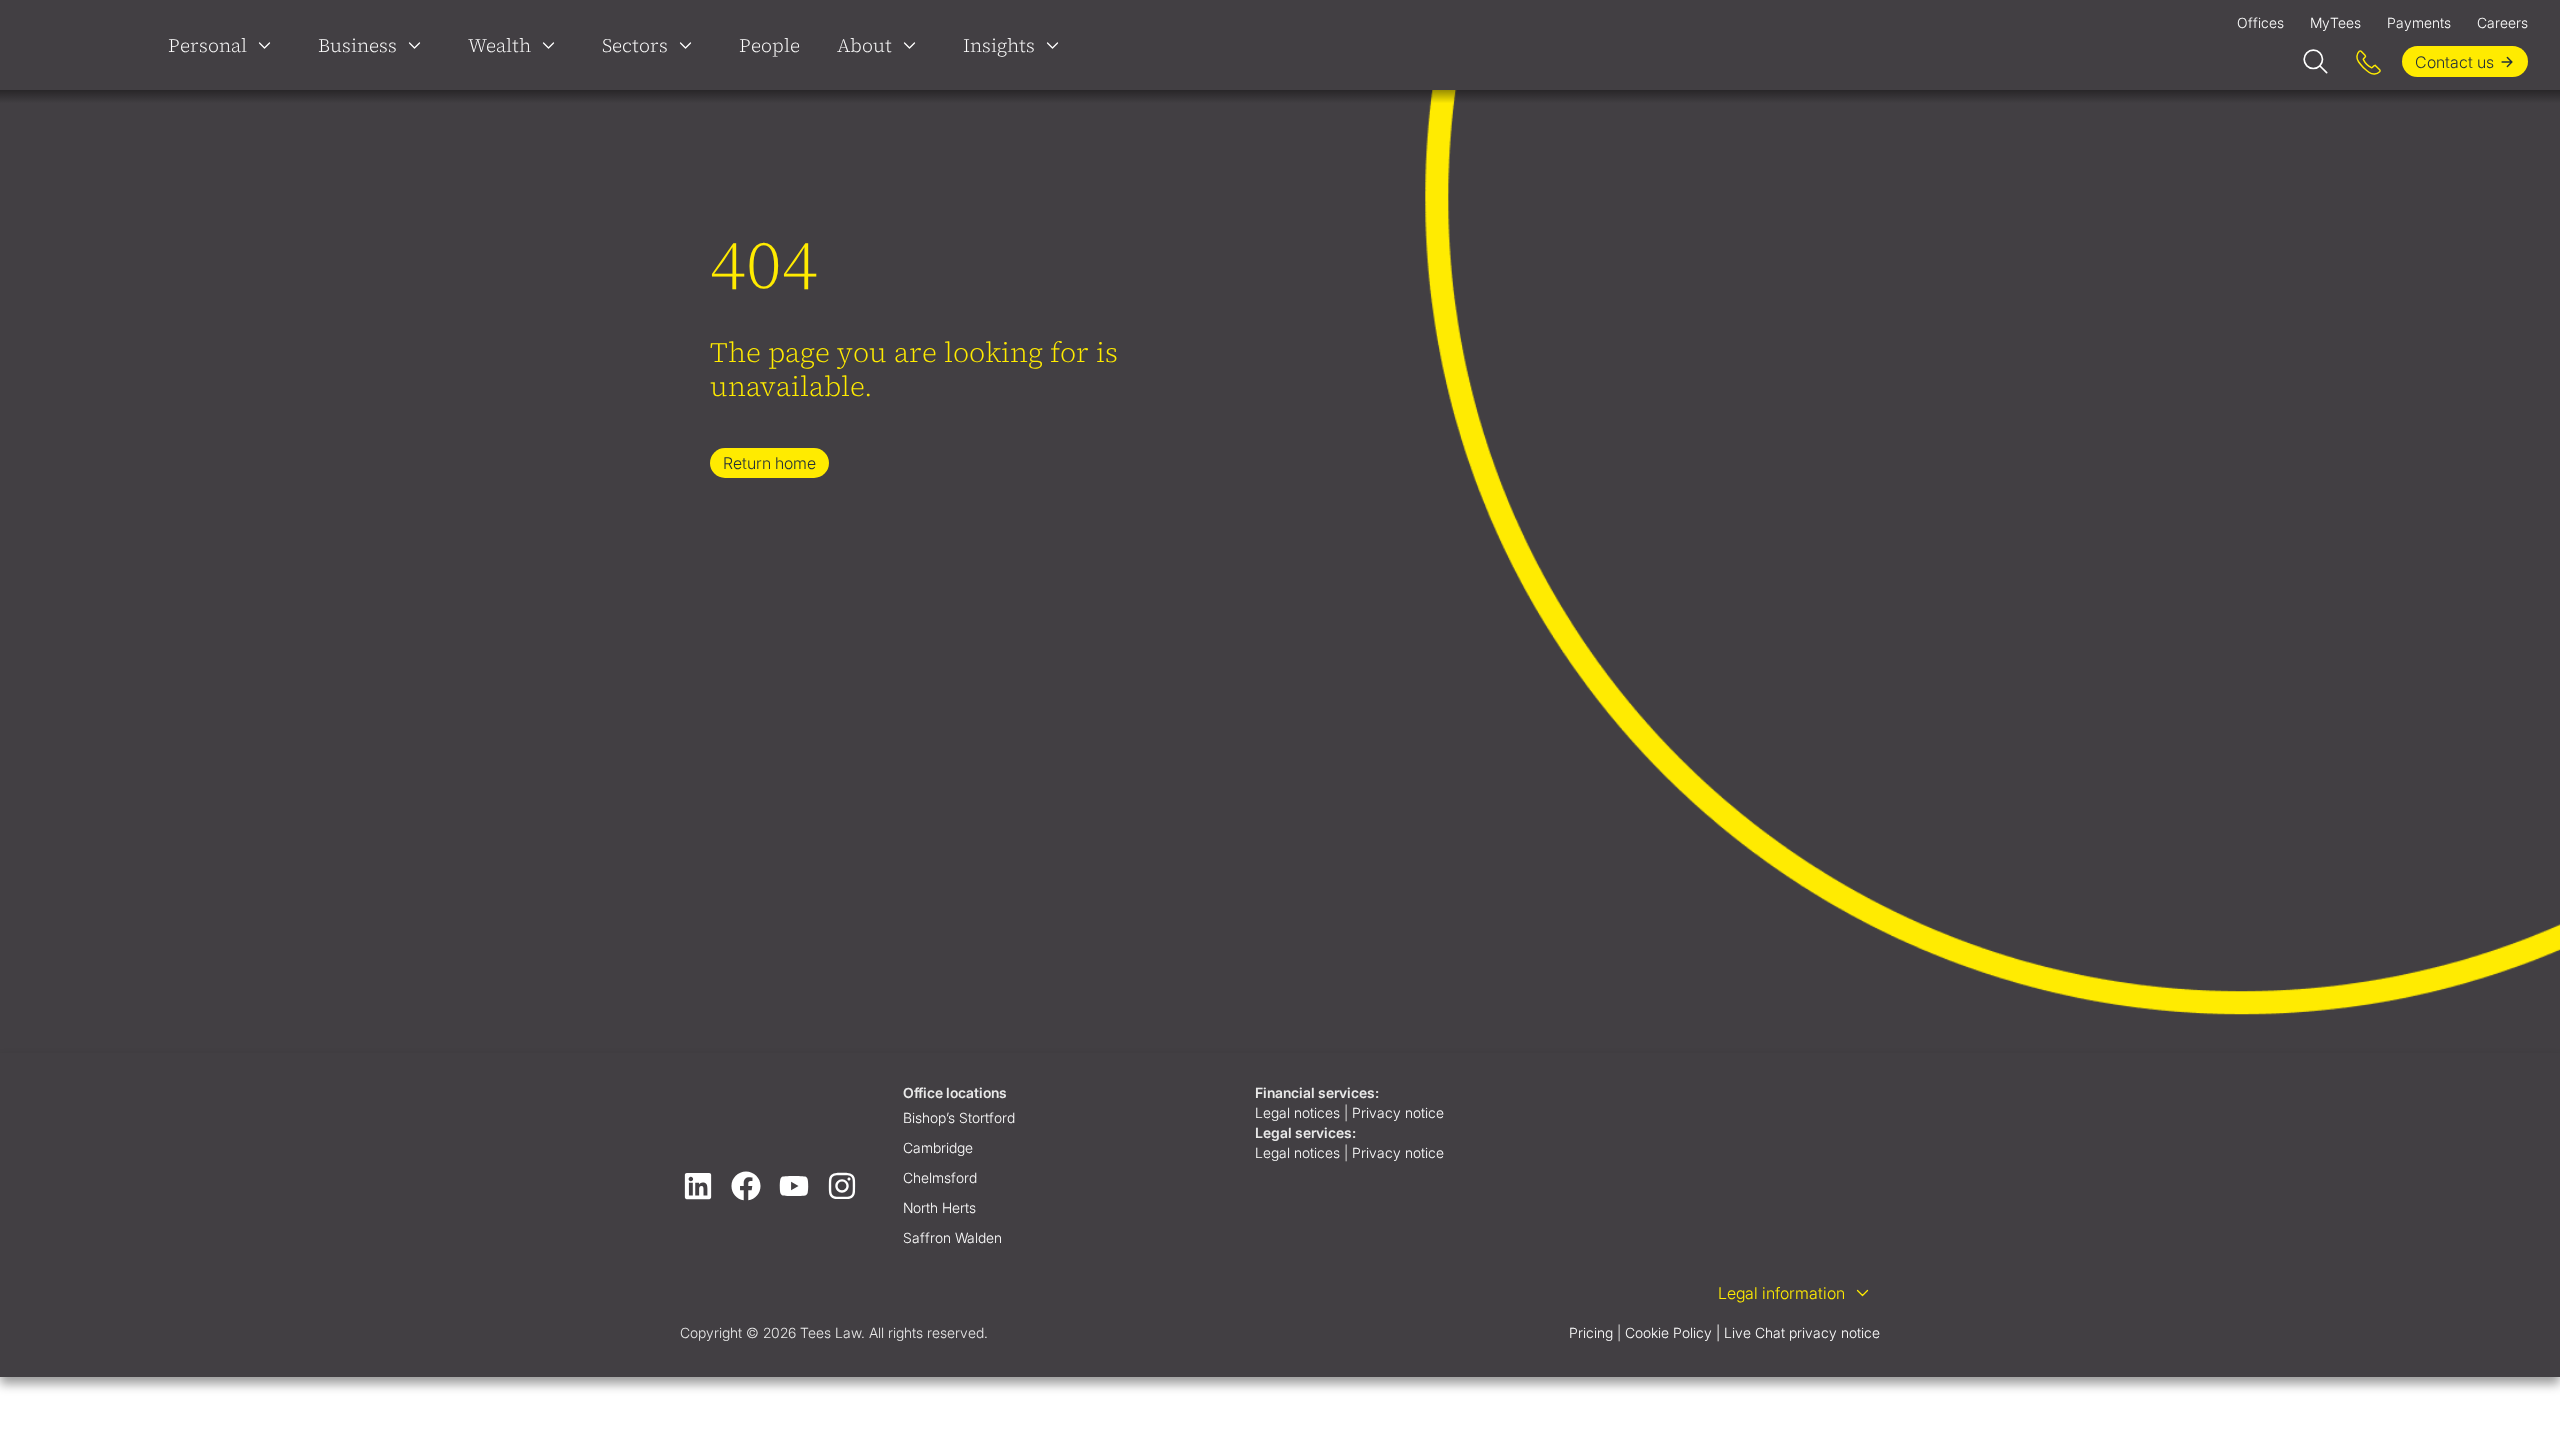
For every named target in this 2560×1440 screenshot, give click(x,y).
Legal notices (1297, 1112)
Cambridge (938, 1147)
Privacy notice (1400, 1112)
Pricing (1591, 1332)
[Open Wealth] (553, 45)
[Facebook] (746, 1186)
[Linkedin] (698, 1186)
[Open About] (914, 45)
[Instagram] (842, 1186)
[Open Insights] (1057, 45)
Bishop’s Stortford (959, 1117)
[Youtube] (794, 1186)
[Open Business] (419, 45)
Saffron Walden (952, 1237)
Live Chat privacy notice (1802, 1332)
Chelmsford (940, 1177)
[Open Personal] (269, 45)
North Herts (939, 1207)
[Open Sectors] (690, 45)
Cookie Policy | (1672, 1332)
